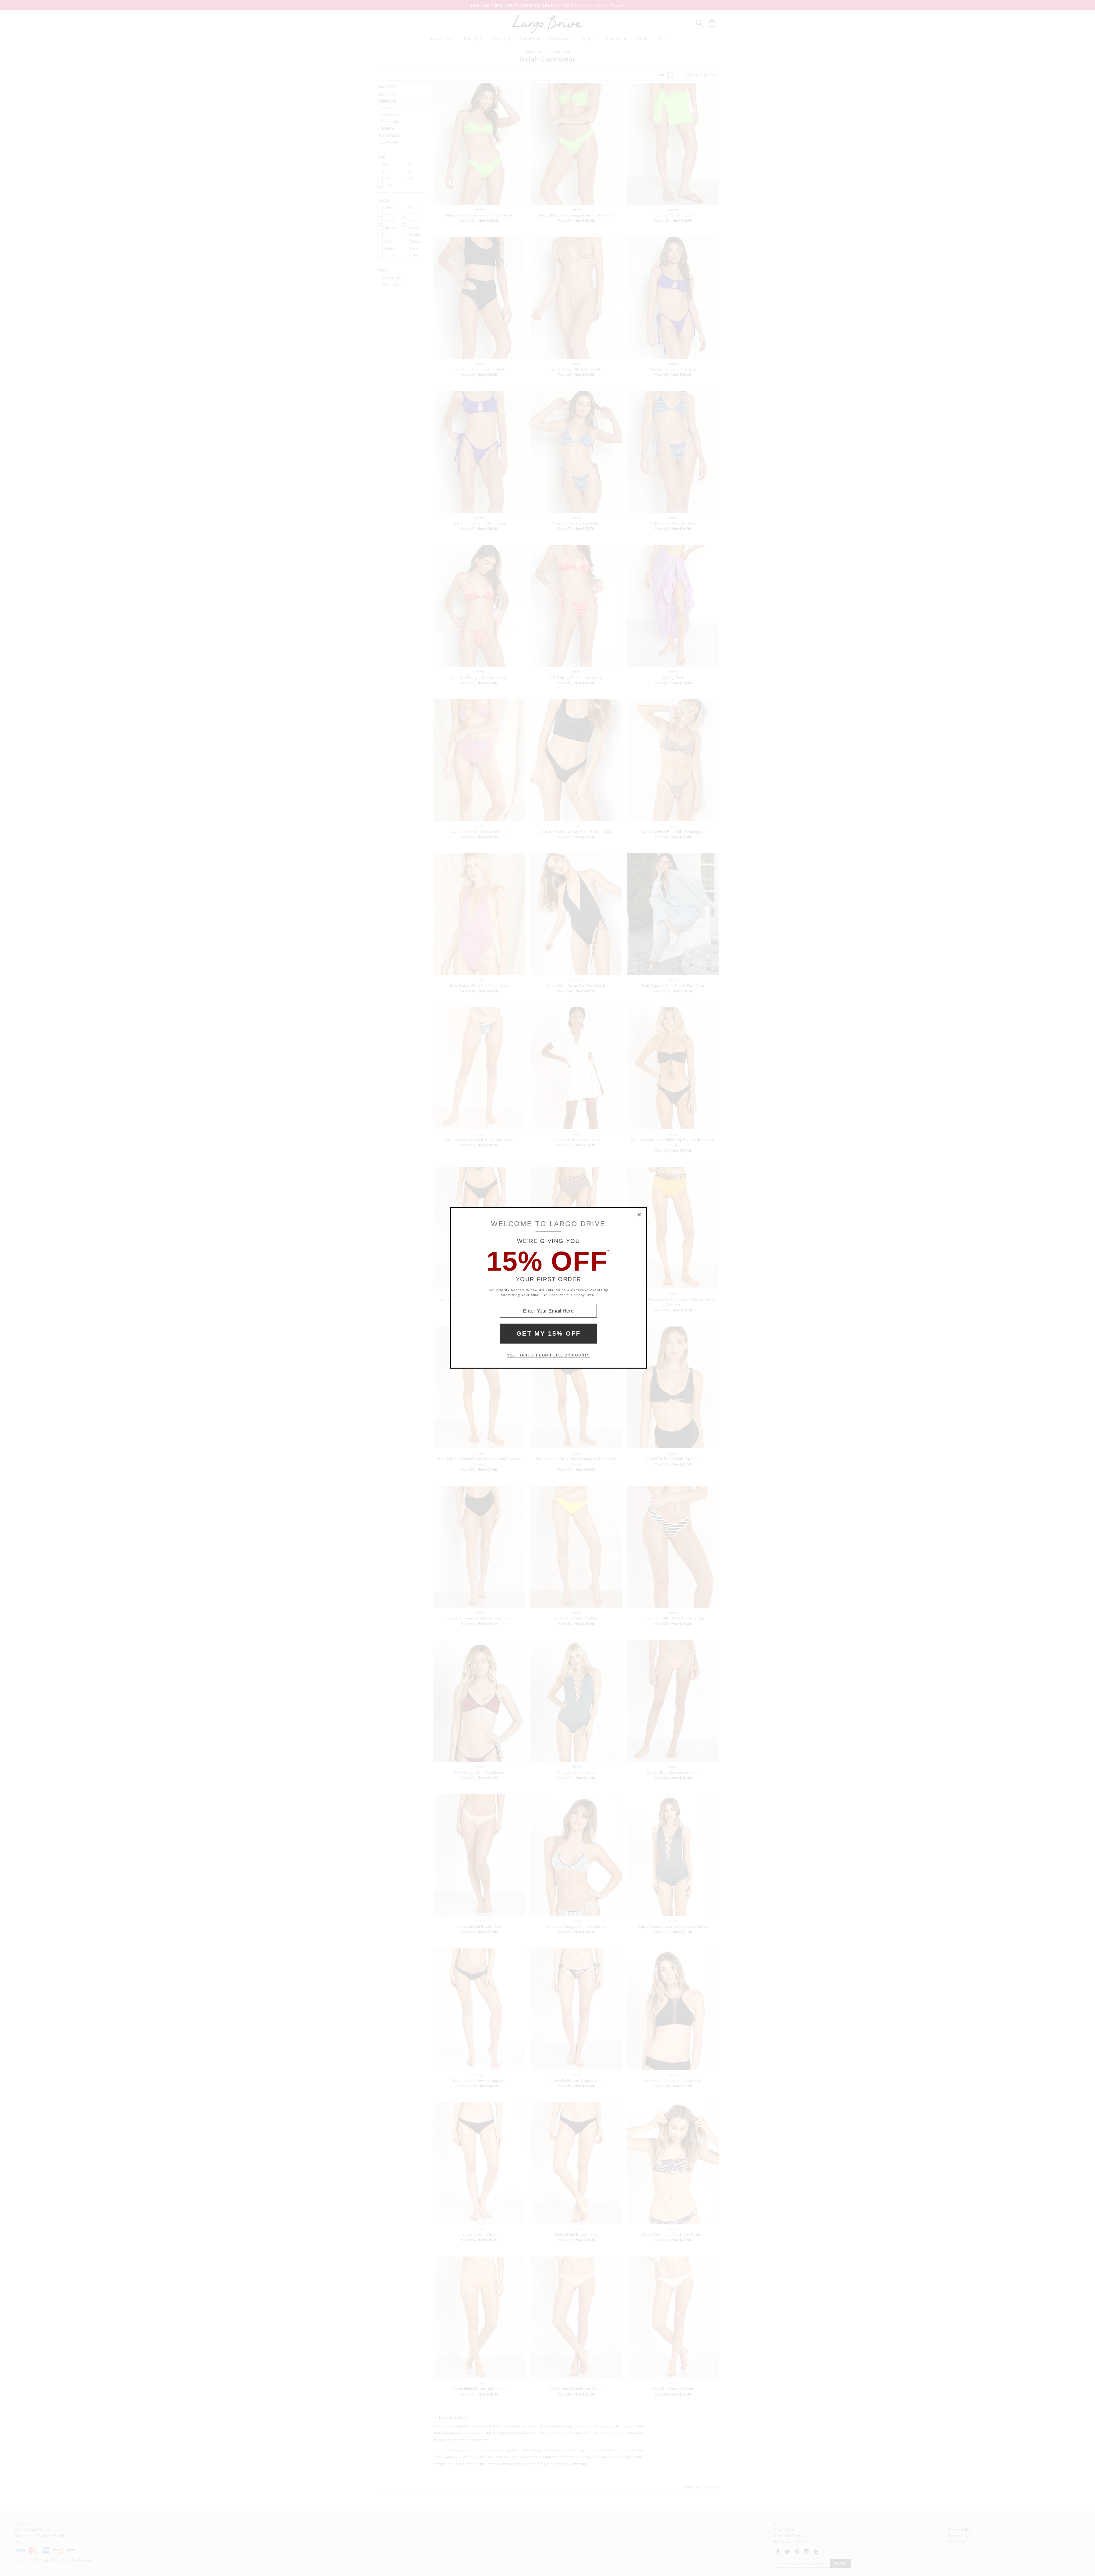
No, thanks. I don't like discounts (548, 1355)
